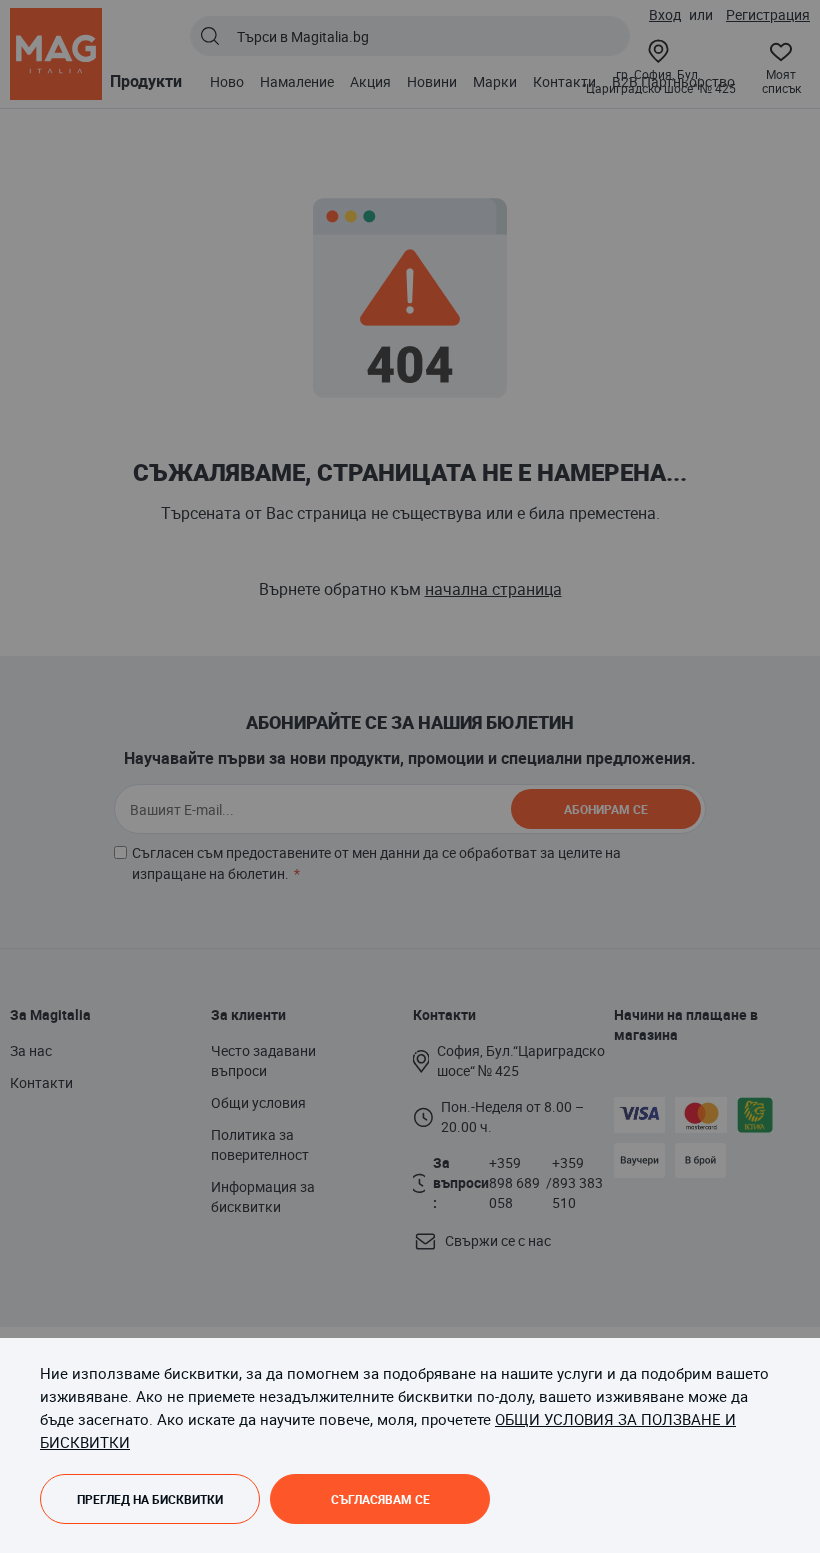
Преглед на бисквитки (150, 1499)
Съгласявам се (380, 1499)
